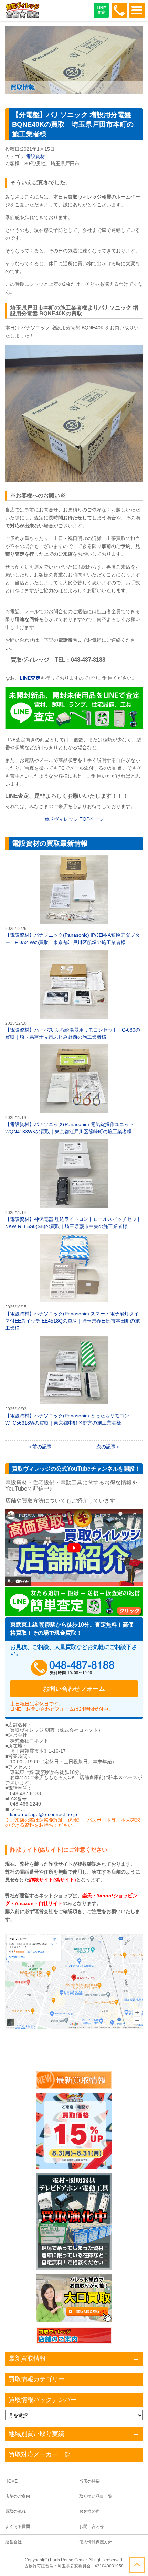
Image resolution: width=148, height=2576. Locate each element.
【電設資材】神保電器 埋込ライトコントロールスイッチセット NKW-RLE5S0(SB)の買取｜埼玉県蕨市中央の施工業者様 (74, 1184)
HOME (11, 2481)
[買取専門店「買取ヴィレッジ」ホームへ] (22, 17)
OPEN (137, 10)
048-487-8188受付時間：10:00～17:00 (119, 10)
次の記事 (106, 1447)
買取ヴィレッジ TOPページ (74, 819)
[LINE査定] (74, 727)
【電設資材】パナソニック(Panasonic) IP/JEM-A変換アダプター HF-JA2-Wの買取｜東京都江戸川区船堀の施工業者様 (74, 900)
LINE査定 (101, 10)
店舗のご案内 (18, 2496)
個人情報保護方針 (96, 2542)
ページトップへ (137, 2565)
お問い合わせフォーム (74, 1689)
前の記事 (42, 1447)
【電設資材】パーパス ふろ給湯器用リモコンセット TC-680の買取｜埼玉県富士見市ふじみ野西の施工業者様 (74, 995)
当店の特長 (89, 2481)
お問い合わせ (92, 2527)
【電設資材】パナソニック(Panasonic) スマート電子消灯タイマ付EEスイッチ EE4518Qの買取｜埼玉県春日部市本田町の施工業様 (74, 1283)
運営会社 (13, 2542)
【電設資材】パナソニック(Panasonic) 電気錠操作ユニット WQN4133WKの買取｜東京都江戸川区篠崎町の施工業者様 (74, 1090)
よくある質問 (18, 2527)
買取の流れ (15, 2511)
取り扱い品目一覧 (96, 2496)
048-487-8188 (74, 1668)
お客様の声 (89, 2511)
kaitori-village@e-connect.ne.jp (44, 1814)
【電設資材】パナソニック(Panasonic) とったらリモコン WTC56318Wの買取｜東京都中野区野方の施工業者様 (74, 1381)
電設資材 (35, 156)
